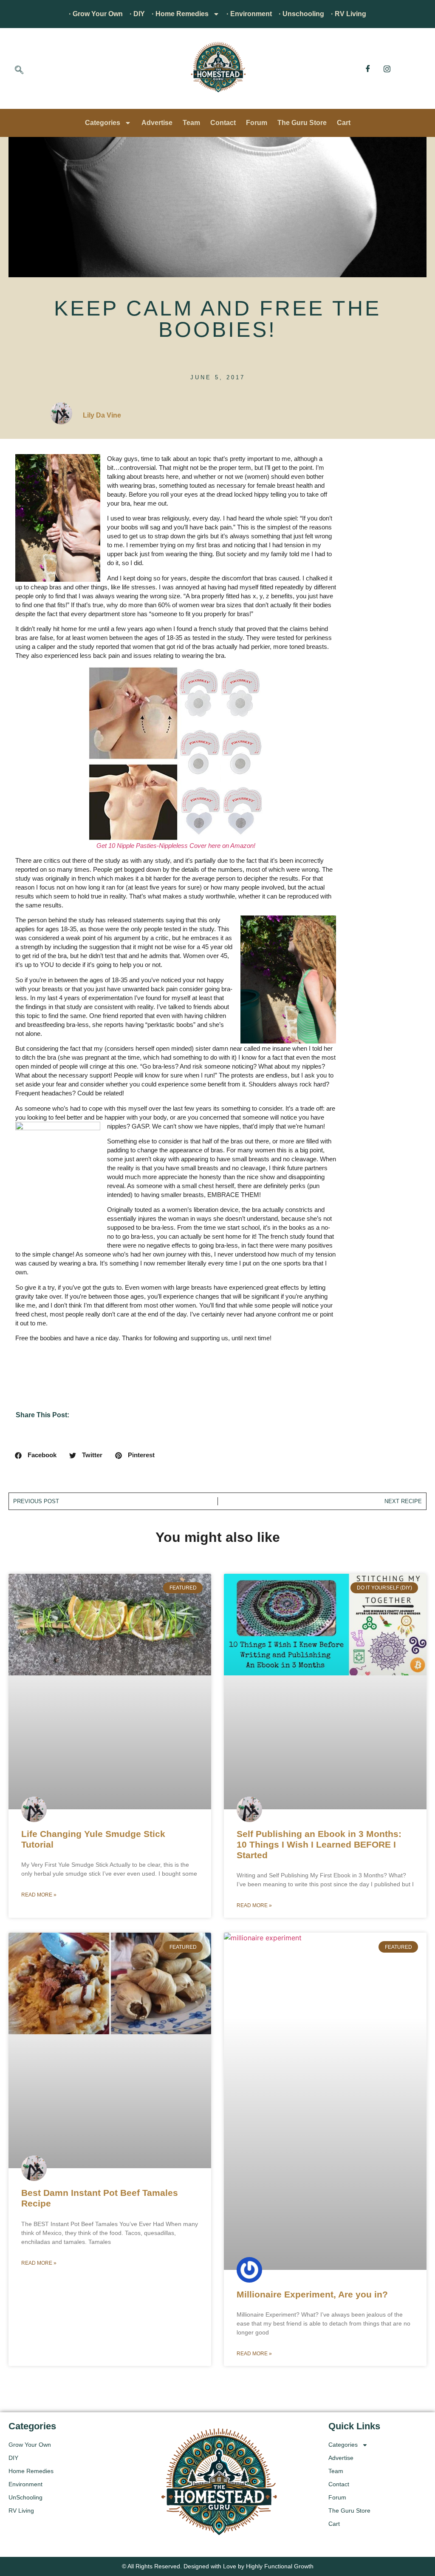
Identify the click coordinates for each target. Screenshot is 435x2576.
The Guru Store (302, 123)
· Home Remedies (180, 14)
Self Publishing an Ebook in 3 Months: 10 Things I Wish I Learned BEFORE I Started (319, 1844)
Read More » (39, 1895)
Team (191, 123)
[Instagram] (387, 68)
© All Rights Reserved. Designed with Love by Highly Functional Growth (218, 2566)
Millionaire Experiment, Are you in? (312, 2294)
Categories (103, 123)
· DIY (137, 14)
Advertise (157, 123)
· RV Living (349, 14)
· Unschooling (301, 14)
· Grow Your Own (96, 14)
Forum (257, 123)
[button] (19, 71)
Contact (223, 123)
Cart (344, 123)
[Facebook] (368, 68)
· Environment (249, 14)
